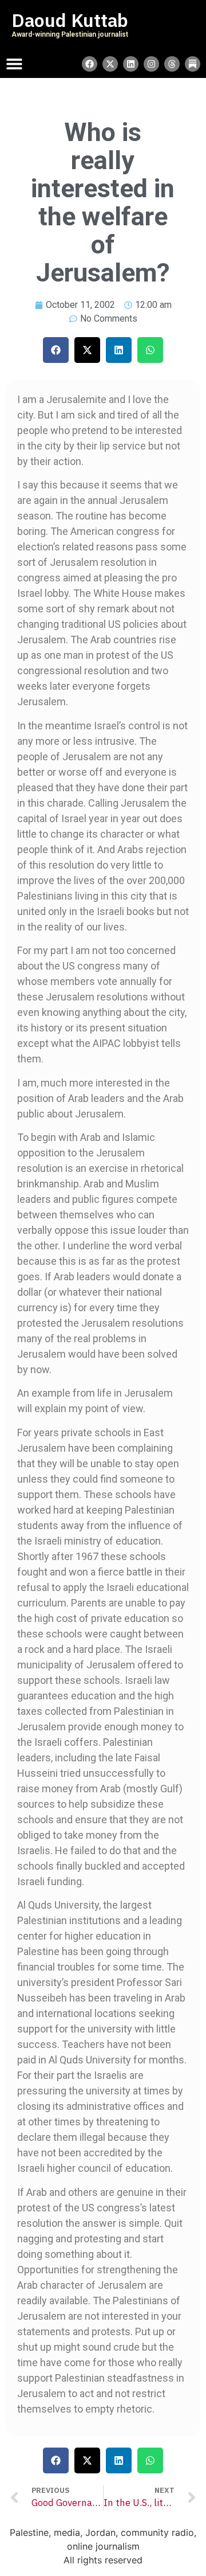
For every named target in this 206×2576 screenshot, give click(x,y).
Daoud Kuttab (70, 21)
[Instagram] (151, 64)
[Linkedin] (131, 64)
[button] (56, 350)
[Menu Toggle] (14, 64)
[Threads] (172, 64)
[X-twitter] (110, 64)
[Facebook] (90, 64)
